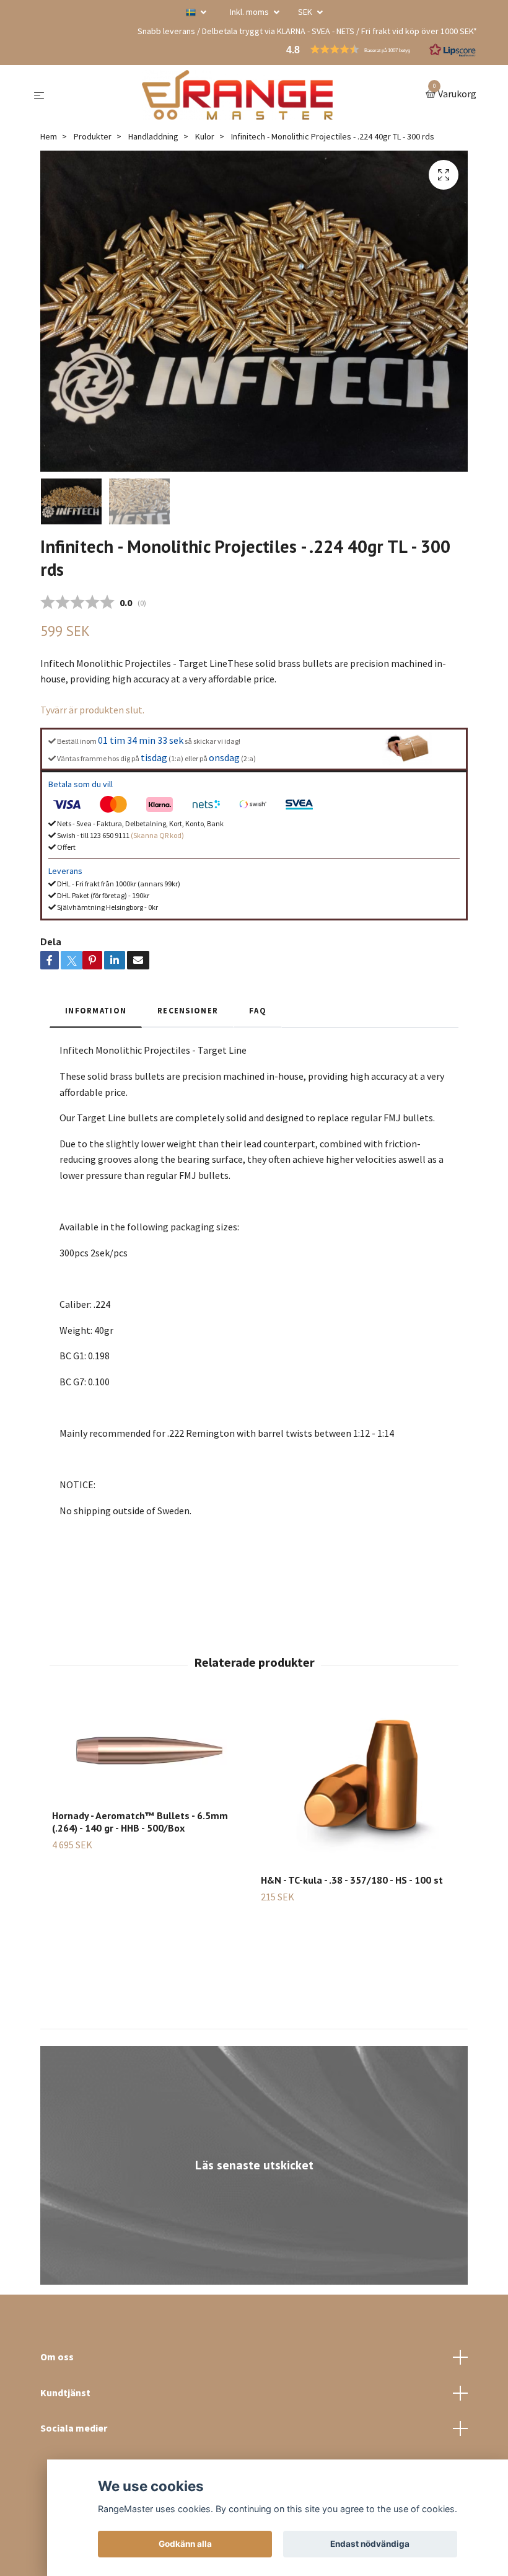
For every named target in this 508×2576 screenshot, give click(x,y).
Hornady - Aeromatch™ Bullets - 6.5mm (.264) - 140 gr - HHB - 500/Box (140, 1822)
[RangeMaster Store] (237, 95)
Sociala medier (74, 2428)
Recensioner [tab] (188, 1010)
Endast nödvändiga (370, 2544)
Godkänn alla (185, 2544)
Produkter (93, 136)
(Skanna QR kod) (157, 835)
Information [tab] (96, 1010)
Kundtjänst (65, 2393)
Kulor (205, 136)
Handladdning (153, 136)
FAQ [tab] (258, 1010)
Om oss (57, 2357)
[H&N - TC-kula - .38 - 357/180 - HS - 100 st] (358, 1783)
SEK (306, 12)
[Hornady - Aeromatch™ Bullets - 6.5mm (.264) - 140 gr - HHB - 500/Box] (149, 1751)
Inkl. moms (250, 12)
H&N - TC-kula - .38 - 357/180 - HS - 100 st (352, 1880)
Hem (49, 136)
